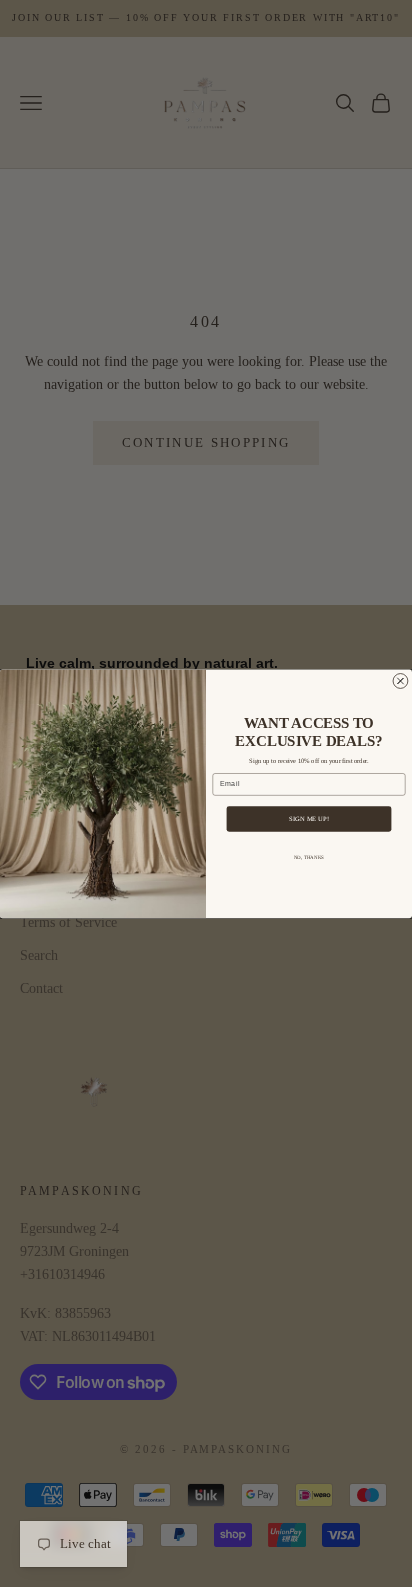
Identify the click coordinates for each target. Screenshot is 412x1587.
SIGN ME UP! (309, 818)
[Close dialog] (400, 680)
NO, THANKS (309, 857)
